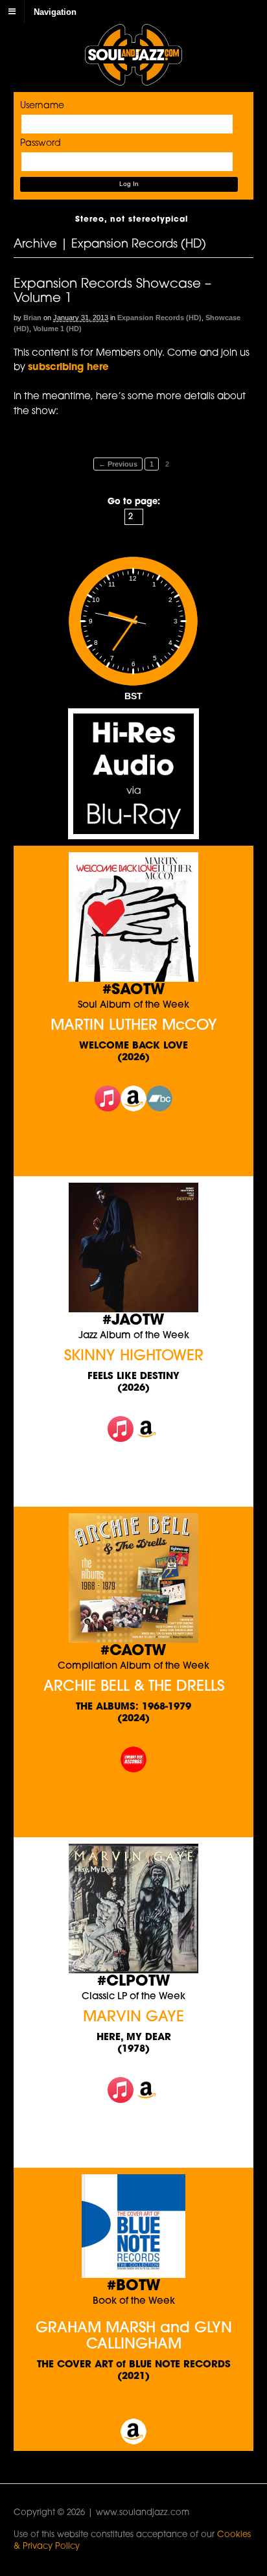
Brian (32, 318)
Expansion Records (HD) (159, 318)
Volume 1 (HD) (57, 329)
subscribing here (68, 368)
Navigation (55, 11)
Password (41, 144)
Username (42, 106)
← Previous (118, 464)
